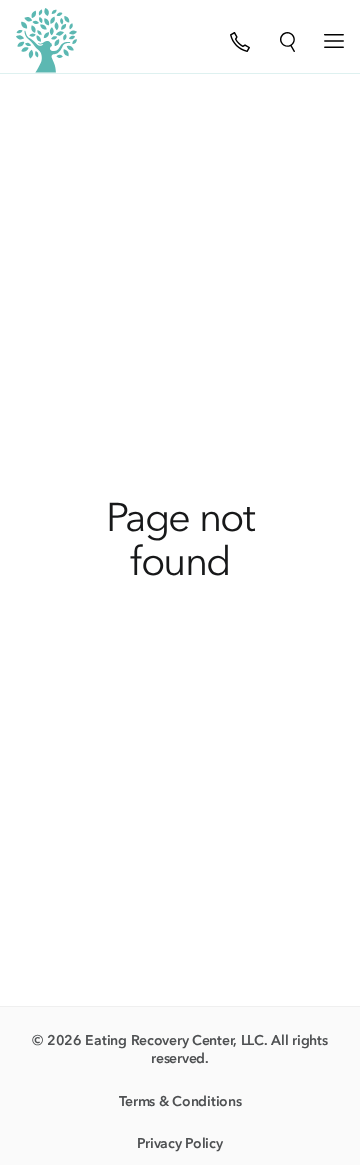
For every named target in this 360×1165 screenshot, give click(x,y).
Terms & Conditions (180, 1101)
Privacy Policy (179, 1143)
